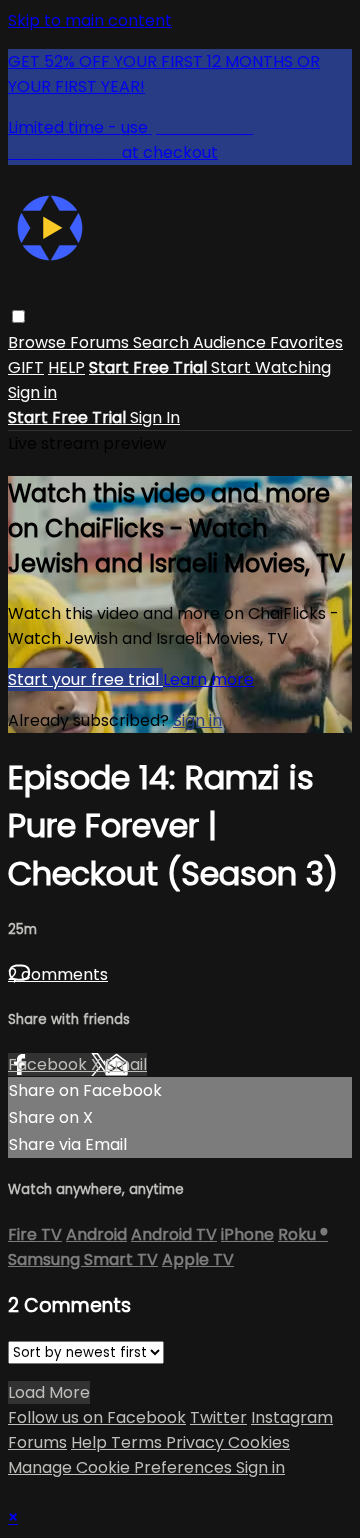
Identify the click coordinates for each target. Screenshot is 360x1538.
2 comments (58, 974)
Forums (101, 342)
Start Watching (271, 367)
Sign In (155, 417)
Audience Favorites (268, 342)
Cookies (259, 1442)
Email (126, 1064)
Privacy (197, 1442)
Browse (39, 342)
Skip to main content (90, 20)
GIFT (26, 367)
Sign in (32, 392)
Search (163, 342)
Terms (138, 1442)
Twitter (218, 1417)
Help (91, 1442)
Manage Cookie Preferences (122, 1467)
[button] (18, 316)
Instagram (292, 1417)
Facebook (49, 1064)
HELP (66, 367)
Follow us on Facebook (97, 1417)
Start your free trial (85, 679)
